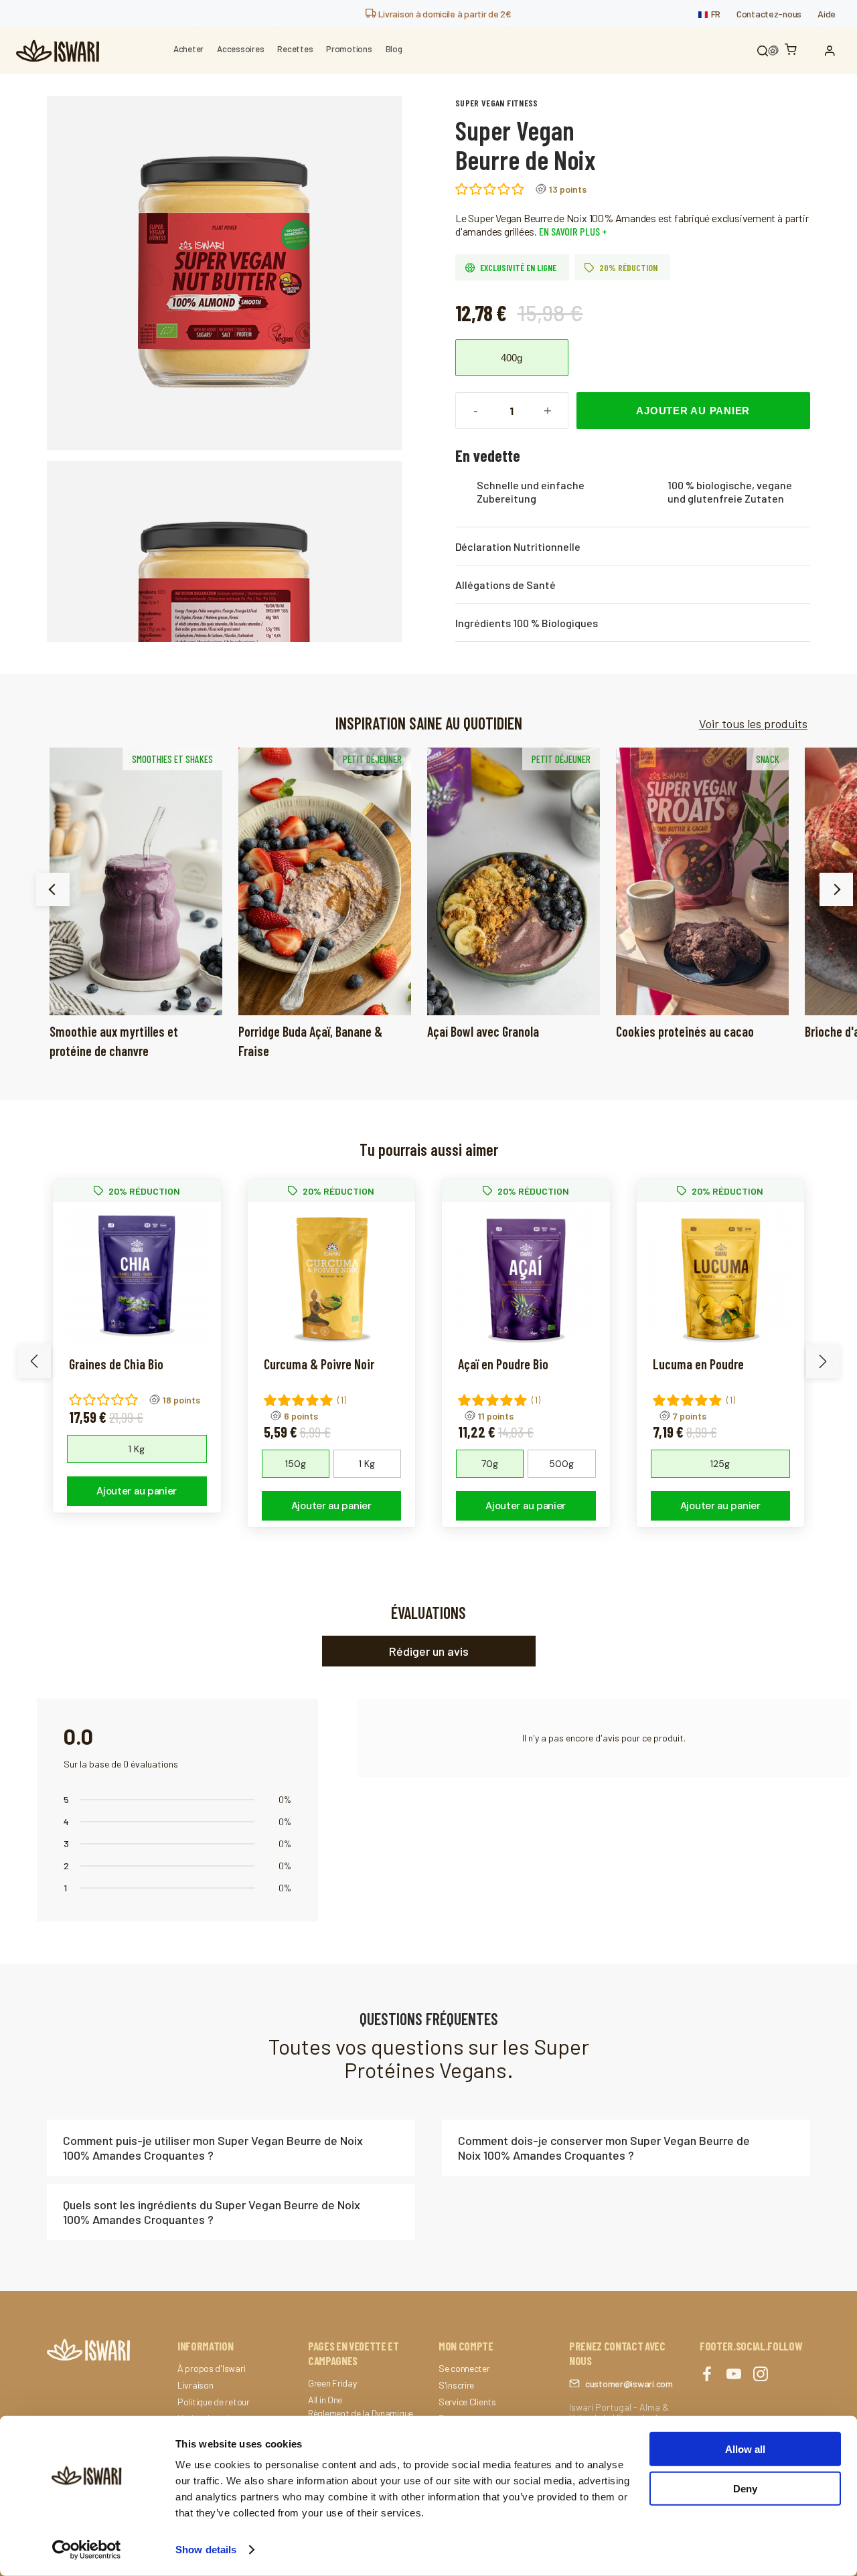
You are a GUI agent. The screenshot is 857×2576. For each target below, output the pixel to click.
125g (720, 1464)
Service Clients (467, 2402)
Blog (394, 49)
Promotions (349, 49)
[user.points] (773, 51)
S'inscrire (456, 2385)
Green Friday (332, 2383)
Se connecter (464, 2369)
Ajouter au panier (693, 411)
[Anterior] (53, 889)
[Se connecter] (833, 51)
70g (490, 1464)
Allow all (745, 2449)
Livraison (195, 2385)
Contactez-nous (769, 14)
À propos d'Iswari (211, 2369)
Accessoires (240, 49)
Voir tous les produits (753, 723)
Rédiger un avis (429, 1651)
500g (561, 1464)
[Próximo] (836, 889)
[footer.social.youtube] (734, 2375)
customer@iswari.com (629, 2384)
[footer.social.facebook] (707, 2375)
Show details (206, 2550)
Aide (827, 14)
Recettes (295, 49)
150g (296, 1464)
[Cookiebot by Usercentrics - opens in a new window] (87, 2550)
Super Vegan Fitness (497, 103)
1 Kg (137, 1449)
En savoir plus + (572, 231)
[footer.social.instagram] (761, 2375)
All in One (325, 2400)
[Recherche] (763, 51)
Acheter (188, 49)
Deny (745, 2488)
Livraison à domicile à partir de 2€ (444, 14)
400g (512, 358)
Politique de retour (214, 2402)
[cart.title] (794, 51)
